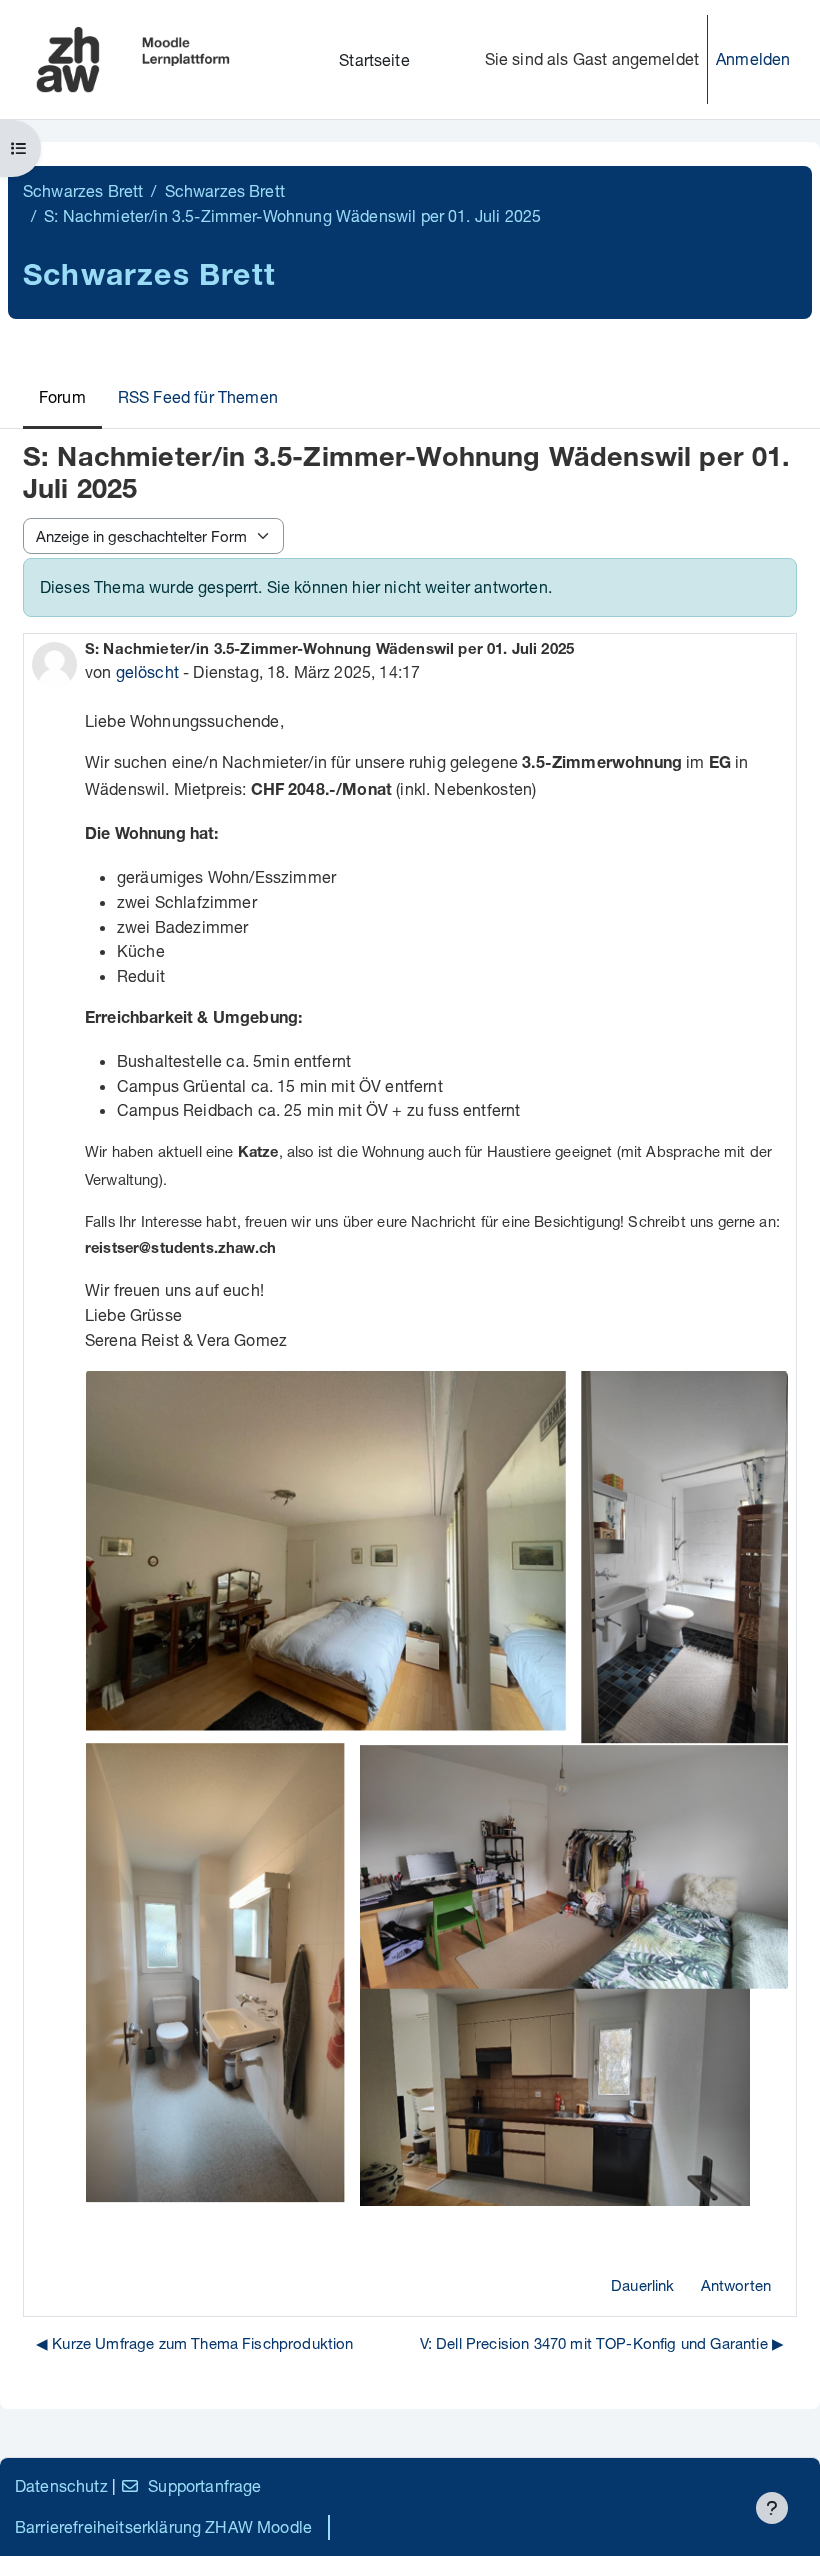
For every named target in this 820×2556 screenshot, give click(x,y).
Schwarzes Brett (83, 190)
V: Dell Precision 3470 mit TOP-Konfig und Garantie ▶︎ (602, 2343)
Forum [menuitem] (62, 396)
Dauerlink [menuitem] (642, 2285)
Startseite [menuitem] (374, 59)
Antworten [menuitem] (736, 2285)
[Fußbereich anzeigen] (772, 2508)
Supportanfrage (204, 2485)
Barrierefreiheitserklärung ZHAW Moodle (163, 2526)
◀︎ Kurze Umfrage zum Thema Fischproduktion (195, 2343)
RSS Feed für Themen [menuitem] (198, 396)
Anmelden (753, 58)
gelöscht (147, 671)
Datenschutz (61, 2485)
